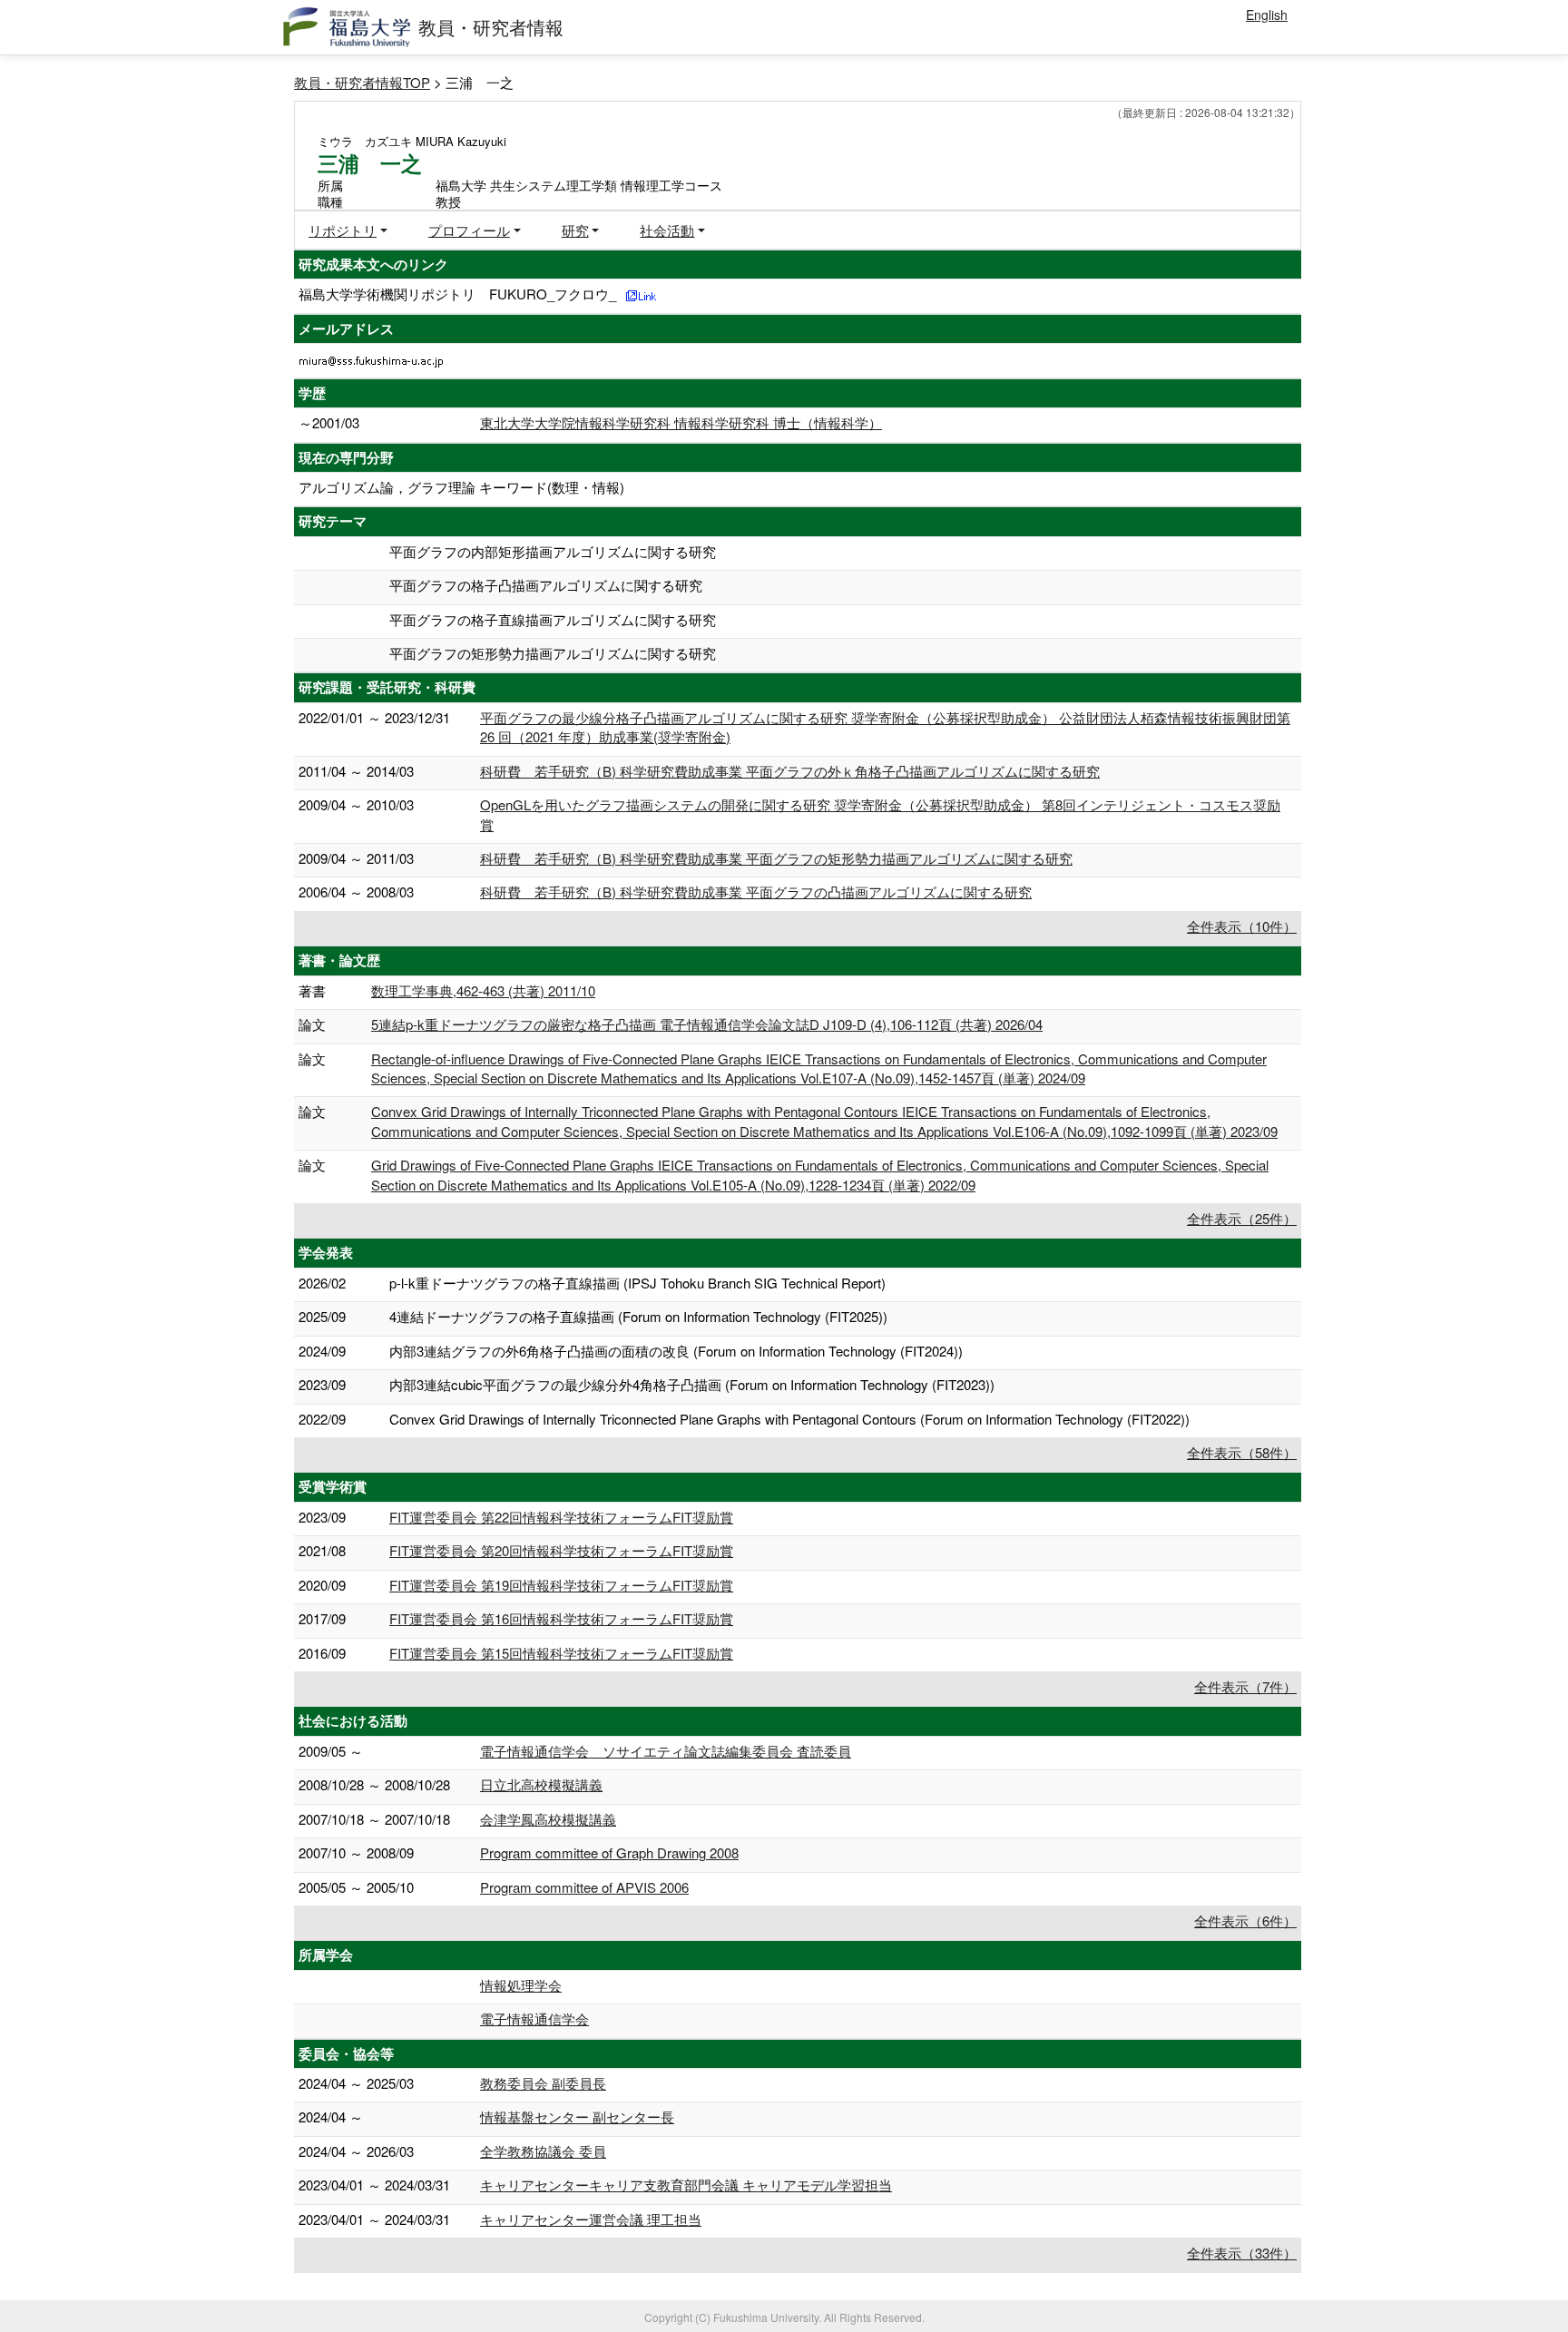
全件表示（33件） (1242, 2253)
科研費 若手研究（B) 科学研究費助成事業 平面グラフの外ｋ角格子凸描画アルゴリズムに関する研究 (790, 771)
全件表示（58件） (1242, 1452)
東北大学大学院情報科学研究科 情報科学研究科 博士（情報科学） (681, 422)
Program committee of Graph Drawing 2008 (609, 1852)
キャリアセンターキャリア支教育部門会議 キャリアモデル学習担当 (686, 2185)
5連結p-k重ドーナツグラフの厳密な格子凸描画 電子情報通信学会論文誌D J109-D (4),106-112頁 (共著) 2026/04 (707, 1024)
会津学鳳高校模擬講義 (548, 1819)
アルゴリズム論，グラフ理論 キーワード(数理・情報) (461, 487)
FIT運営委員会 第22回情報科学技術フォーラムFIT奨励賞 (561, 1517)
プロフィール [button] (469, 230)
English (1267, 15)
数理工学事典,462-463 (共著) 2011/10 (483, 990)
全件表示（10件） (1242, 926)
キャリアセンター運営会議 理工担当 (591, 2219)
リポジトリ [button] (343, 230)
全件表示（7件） (1245, 1686)
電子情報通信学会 (534, 2018)
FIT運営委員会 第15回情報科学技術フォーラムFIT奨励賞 (561, 1653)
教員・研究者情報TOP (362, 82)
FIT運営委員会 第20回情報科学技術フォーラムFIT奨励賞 (561, 1550)
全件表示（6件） (1245, 1920)
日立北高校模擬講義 (541, 1784)
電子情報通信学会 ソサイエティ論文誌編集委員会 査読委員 (666, 1751)
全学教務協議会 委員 (543, 2151)
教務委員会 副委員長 (543, 2083)
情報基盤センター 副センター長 (577, 2116)
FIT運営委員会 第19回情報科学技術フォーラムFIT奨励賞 (561, 1585)
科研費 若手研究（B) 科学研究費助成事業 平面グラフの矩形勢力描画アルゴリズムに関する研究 (776, 858)
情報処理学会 (521, 1985)
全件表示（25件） (1242, 1218)
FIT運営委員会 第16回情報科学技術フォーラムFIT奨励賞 (561, 1618)
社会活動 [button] (667, 230)
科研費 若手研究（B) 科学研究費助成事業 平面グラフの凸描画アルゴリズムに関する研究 (756, 892)
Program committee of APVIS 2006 (584, 1887)
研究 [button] (575, 230)
